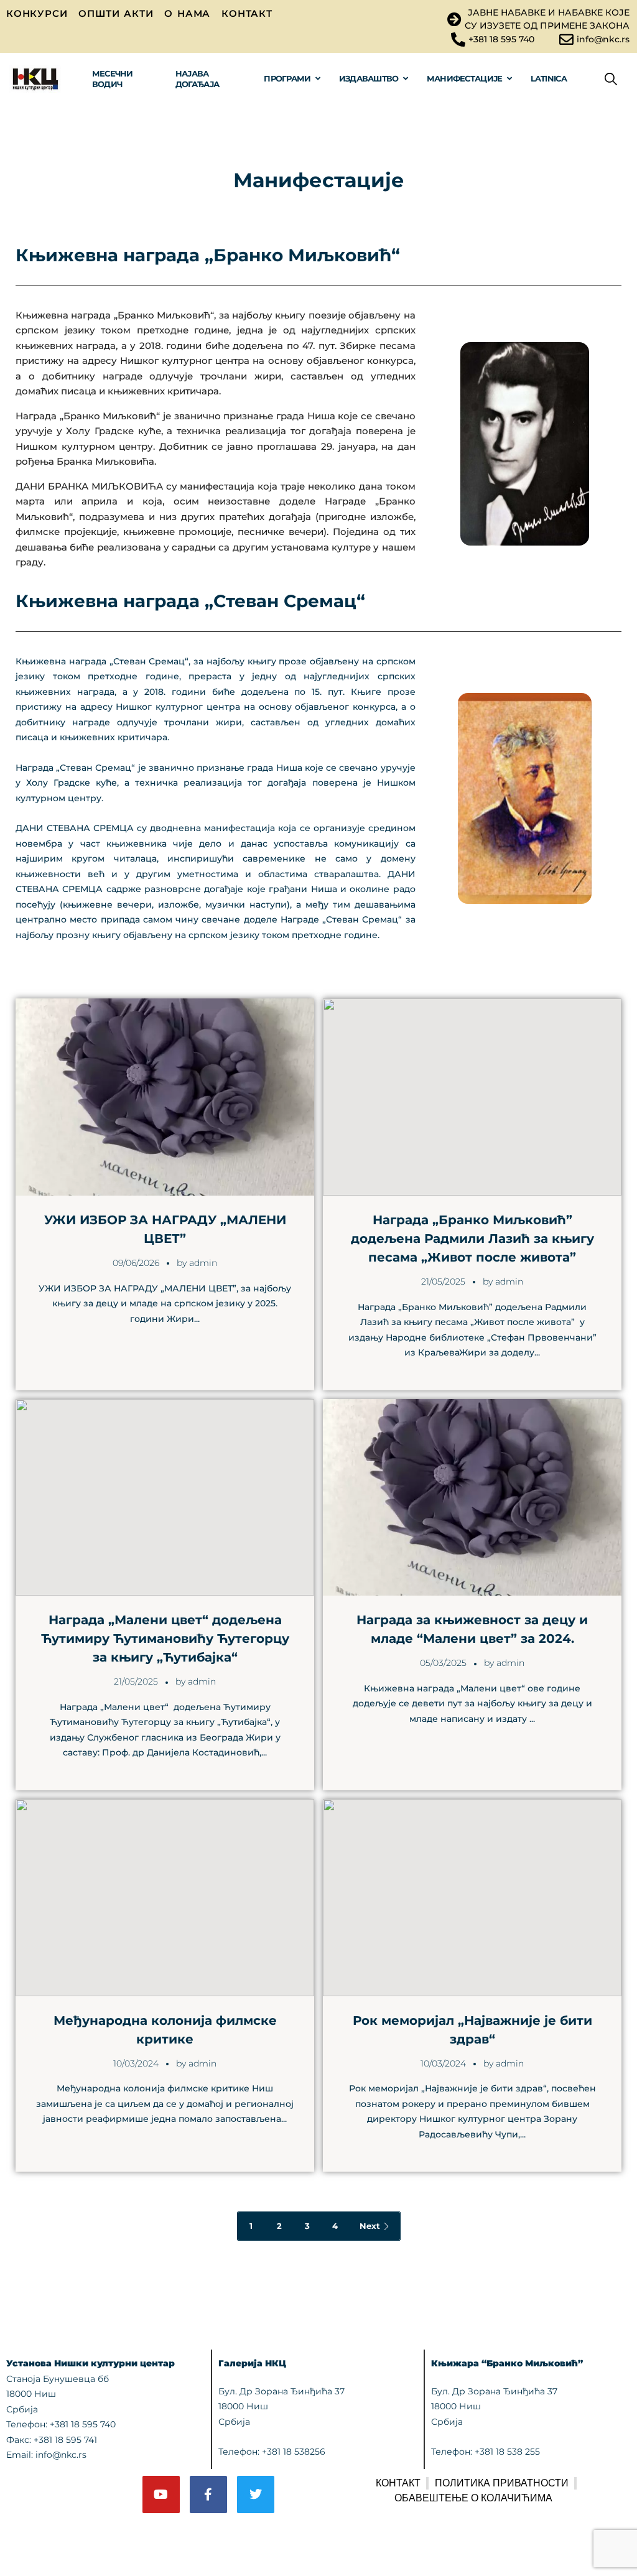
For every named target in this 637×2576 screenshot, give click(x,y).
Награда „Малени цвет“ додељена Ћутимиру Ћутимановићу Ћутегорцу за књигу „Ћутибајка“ (165, 1639)
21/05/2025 (443, 1281)
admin (203, 1263)
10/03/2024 (136, 2063)
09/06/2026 (136, 1263)
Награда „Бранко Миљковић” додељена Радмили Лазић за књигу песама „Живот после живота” (472, 1239)
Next (370, 2226)
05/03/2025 (443, 1663)
